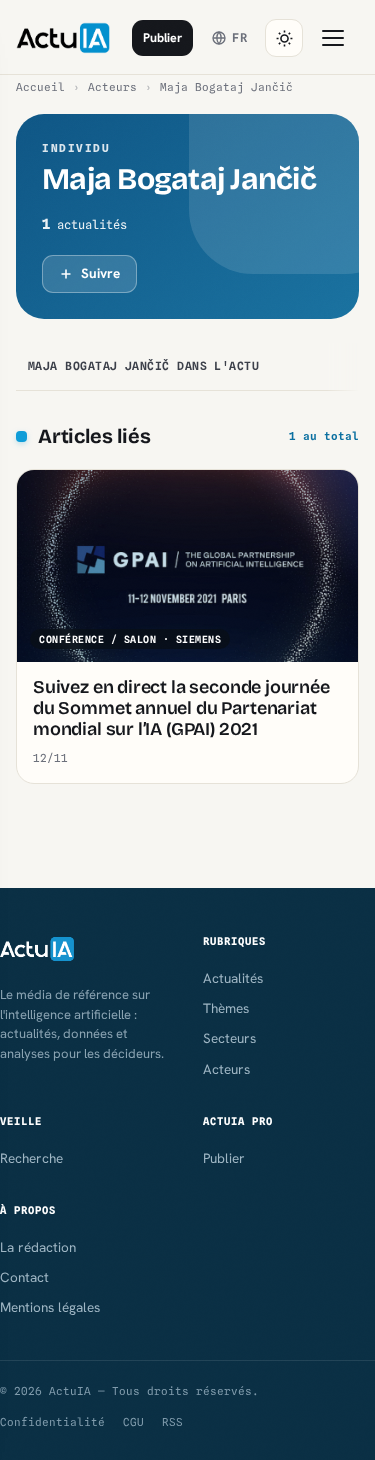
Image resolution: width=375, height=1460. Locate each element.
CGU (133, 1422)
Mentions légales (50, 1307)
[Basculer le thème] (284, 38)
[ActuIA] (63, 38)
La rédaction (38, 1247)
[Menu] (333, 38)
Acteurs (112, 87)
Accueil (40, 87)
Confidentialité (52, 1422)
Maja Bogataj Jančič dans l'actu (143, 366)
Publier (162, 37)
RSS (172, 1422)
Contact (24, 1277)
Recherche (31, 1158)
